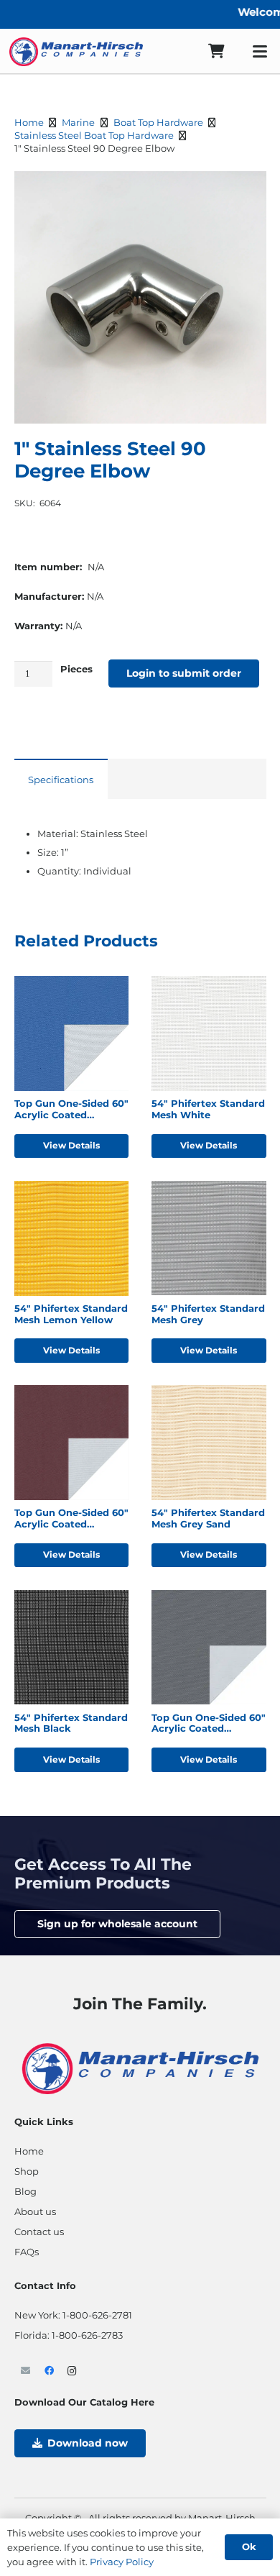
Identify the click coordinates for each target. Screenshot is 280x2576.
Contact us (39, 2232)
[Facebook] (49, 2371)
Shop (27, 2171)
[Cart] (216, 51)
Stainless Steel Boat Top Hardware (94, 135)
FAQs (27, 2252)
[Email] (26, 2371)
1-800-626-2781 (97, 2315)
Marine (78, 122)
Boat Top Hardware (158, 122)
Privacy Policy (122, 2562)
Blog (25, 2191)
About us (35, 2211)
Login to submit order (184, 673)
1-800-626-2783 (87, 2335)
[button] (260, 52)
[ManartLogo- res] (140, 2068)
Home (29, 122)
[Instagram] (73, 2371)
